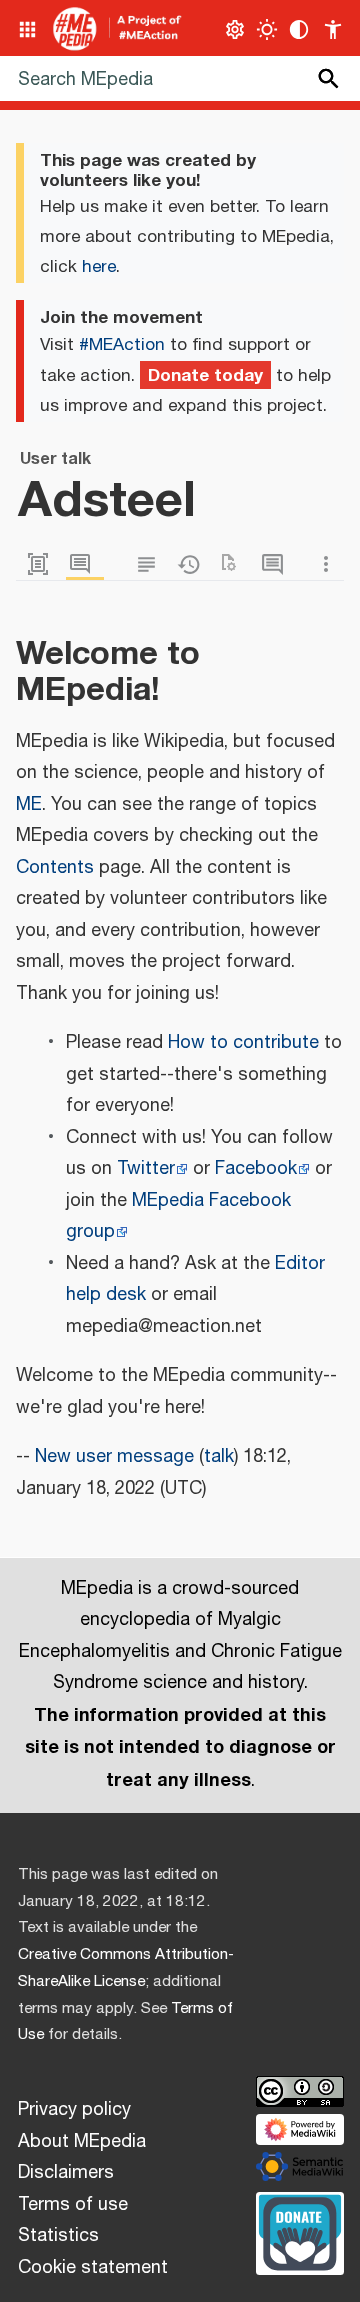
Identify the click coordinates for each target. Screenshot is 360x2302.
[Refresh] (235, 564)
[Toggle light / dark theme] (267, 29)
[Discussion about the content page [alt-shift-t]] (85, 564)
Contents (55, 868)
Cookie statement (93, 2268)
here (99, 267)
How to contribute (243, 1043)
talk (219, 1457)
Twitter (146, 1169)
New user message (114, 1457)
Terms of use (73, 2205)
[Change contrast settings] (299, 29)
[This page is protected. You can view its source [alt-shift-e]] (151, 564)
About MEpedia (82, 2142)
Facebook (256, 1169)
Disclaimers (66, 2173)
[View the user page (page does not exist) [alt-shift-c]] (43, 564)
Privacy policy (74, 2110)
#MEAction (122, 345)
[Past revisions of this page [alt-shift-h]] (193, 564)
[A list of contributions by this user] (277, 564)
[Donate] (300, 2231)
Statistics (58, 2236)
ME (29, 805)
